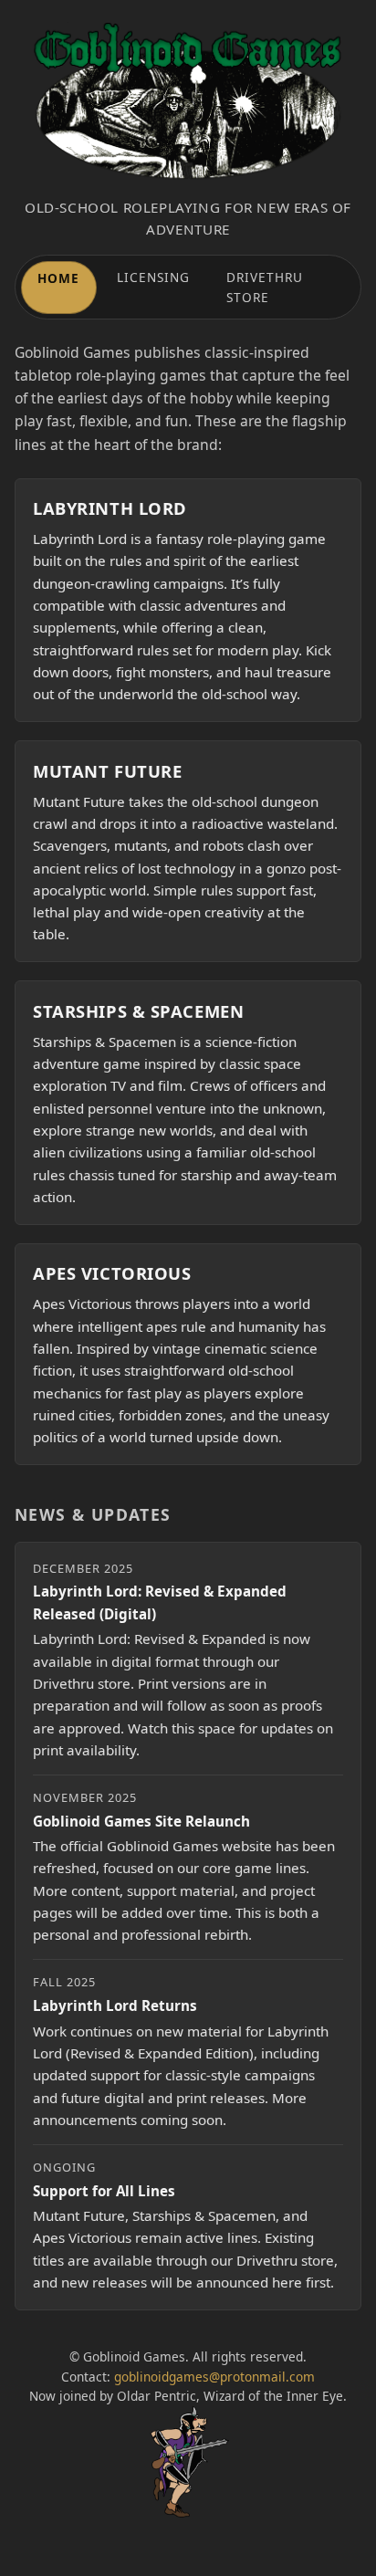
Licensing (154, 277)
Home (58, 278)
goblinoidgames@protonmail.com (214, 2377)
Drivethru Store (265, 287)
